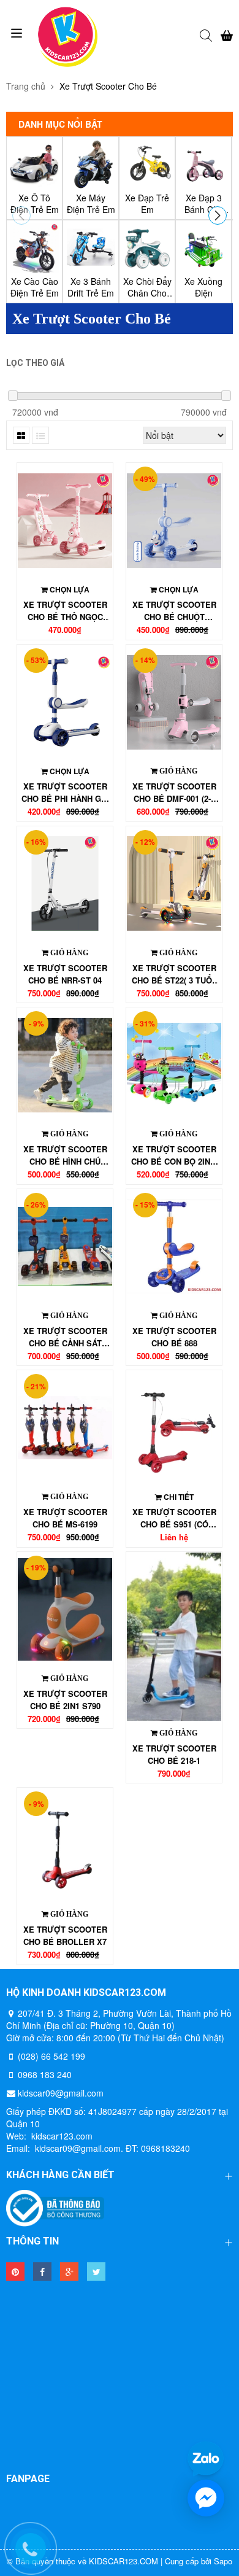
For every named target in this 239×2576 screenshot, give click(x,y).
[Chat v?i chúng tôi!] (206, 2498)
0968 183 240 (45, 2074)
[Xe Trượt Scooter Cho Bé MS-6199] (65, 1428)
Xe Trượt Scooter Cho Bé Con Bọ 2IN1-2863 (174, 1155)
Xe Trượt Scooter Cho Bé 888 (174, 1337)
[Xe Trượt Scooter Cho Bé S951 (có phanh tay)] (174, 1428)
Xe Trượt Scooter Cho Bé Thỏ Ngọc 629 (65, 611)
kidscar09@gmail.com (61, 2093)
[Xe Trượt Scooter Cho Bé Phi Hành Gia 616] (65, 702)
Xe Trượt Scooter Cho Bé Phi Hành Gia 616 (65, 793)
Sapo (223, 2561)
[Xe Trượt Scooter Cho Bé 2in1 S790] (65, 1609)
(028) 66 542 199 (51, 2056)
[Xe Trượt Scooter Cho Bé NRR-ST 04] (65, 884)
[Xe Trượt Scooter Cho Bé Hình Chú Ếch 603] (65, 1065)
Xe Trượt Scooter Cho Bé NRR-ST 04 (65, 974)
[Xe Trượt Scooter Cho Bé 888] (174, 1247)
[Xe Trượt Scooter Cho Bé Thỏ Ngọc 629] (65, 520)
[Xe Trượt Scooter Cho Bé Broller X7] (65, 1845)
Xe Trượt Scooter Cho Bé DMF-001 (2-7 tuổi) (174, 793)
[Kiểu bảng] (21, 435)
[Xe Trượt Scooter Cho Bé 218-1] (174, 1637)
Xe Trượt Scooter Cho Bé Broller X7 (65, 1935)
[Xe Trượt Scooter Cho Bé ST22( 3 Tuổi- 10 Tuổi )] (174, 884)
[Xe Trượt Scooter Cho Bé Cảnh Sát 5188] (65, 1247)
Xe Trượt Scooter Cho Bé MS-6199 (65, 1518)
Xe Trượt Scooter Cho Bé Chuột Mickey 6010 (174, 611)
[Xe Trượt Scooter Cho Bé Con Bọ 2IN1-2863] (174, 1065)
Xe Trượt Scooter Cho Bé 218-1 (174, 1754)
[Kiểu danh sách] (40, 435)
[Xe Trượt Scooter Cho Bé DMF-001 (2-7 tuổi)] (174, 702)
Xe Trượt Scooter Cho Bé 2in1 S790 (65, 1700)
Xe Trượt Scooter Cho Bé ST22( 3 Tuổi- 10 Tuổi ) (174, 974)
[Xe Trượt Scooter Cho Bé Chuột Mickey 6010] (174, 520)
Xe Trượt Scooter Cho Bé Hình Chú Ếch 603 (65, 1155)
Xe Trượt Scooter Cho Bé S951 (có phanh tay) (174, 1518)
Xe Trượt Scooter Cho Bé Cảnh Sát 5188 (65, 1337)
